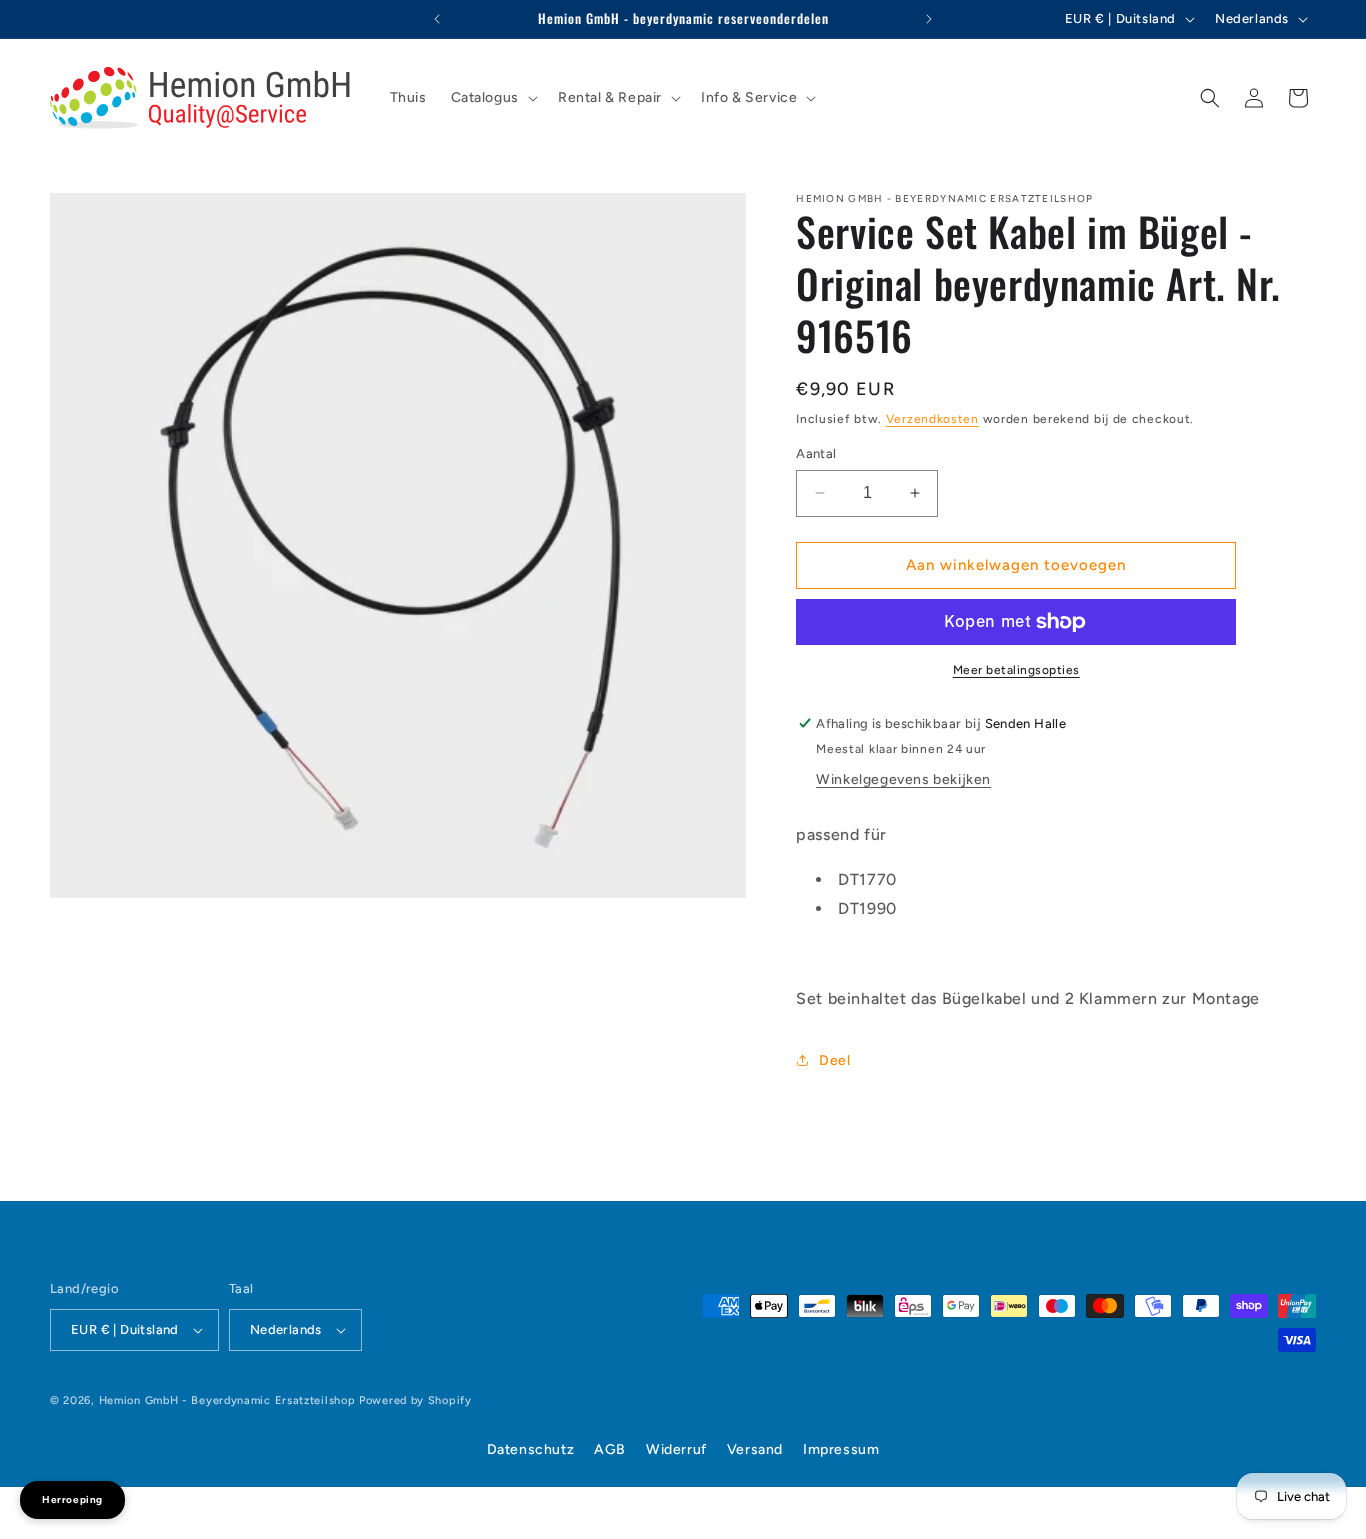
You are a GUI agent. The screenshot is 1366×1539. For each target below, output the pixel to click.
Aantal (816, 453)
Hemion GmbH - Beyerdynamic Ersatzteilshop (227, 1400)
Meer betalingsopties (1016, 670)
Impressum (841, 1449)
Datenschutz (531, 1449)
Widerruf (676, 1449)
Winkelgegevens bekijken (903, 779)
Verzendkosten (932, 419)
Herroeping (72, 1499)
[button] (492, 98)
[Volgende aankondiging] (929, 19)
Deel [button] (834, 1060)
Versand (755, 1449)
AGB (610, 1449)
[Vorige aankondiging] (437, 19)
